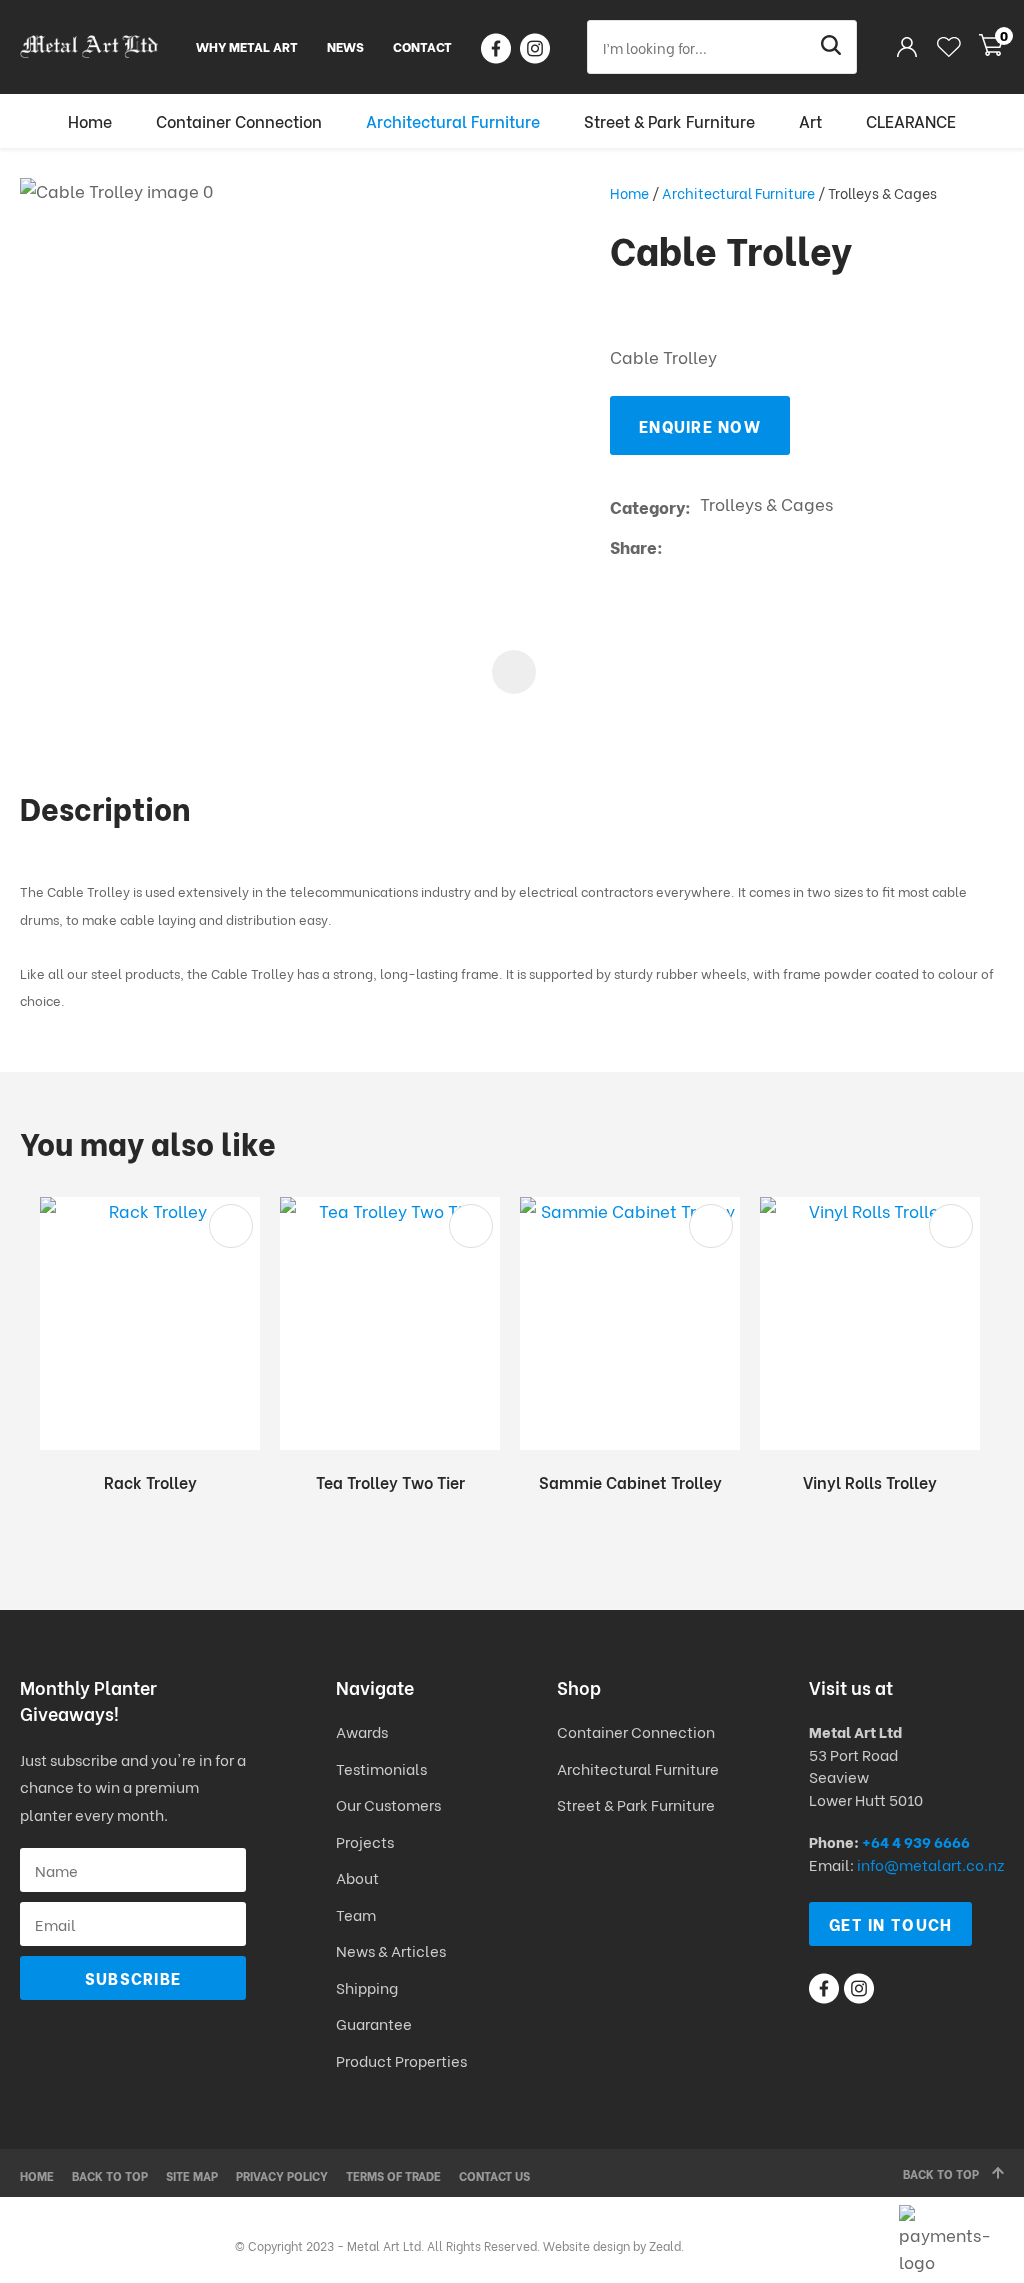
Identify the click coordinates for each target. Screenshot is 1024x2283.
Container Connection (239, 120)
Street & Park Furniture (669, 120)
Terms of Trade (393, 2175)
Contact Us (494, 2175)
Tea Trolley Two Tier (390, 1481)
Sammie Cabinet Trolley (630, 1481)
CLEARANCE (911, 120)
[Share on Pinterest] (764, 546)
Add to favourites (231, 1226)
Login (906, 46)
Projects (365, 1841)
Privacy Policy (282, 2175)
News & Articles (391, 1950)
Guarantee (374, 2023)
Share (633, 546)
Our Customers (388, 1804)
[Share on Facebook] (675, 546)
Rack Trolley (150, 1481)
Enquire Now (700, 425)
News (345, 45)
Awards (362, 1731)
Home (90, 120)
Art (810, 120)
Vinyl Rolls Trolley (870, 1481)
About (357, 1877)
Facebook (496, 48)
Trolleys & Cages (882, 192)
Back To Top (941, 2173)
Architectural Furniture (453, 120)
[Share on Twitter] (702, 546)
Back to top (110, 2175)
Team (356, 1914)
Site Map (192, 2175)
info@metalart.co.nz (930, 1864)
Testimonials (381, 1768)
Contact (422, 45)
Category (647, 506)
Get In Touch (890, 1923)
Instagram (535, 48)
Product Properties (401, 2060)
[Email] (733, 546)
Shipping (368, 1987)
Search (833, 47)
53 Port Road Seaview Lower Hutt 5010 (866, 1776)
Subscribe (133, 1977)
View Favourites (949, 47)
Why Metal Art (247, 45)
